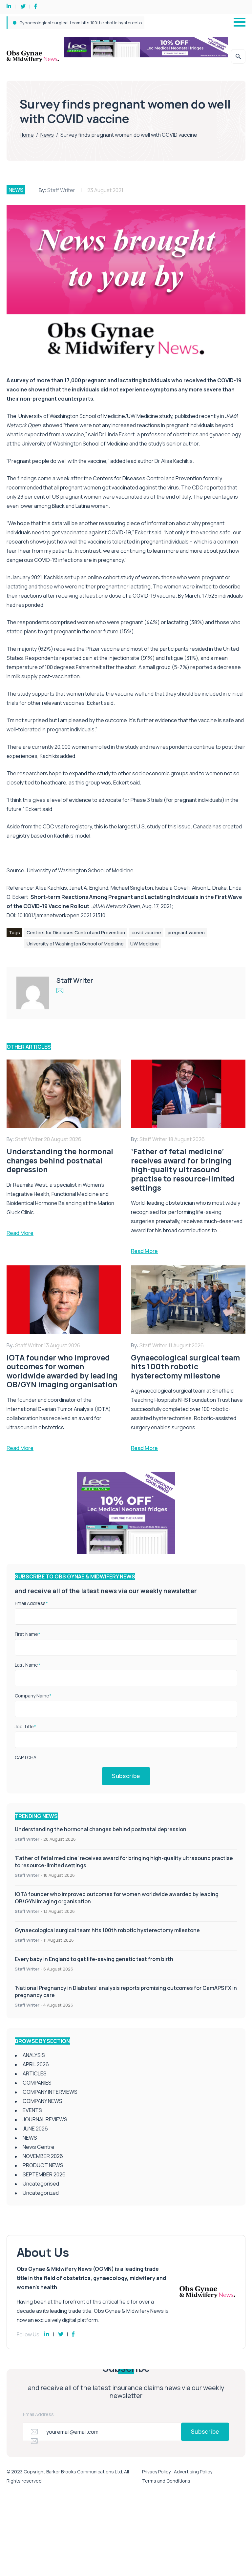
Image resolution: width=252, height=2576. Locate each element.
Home (27, 135)
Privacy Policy (156, 2472)
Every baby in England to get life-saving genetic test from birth (83, 23)
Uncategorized (41, 2193)
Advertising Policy (193, 2472)
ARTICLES (35, 2073)
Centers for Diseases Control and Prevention (76, 932)
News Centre (39, 2147)
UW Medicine (145, 944)
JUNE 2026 (35, 2129)
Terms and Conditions (166, 2481)
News (47, 135)
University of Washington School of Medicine (80, 870)
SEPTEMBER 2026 (44, 2174)
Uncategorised (41, 2184)
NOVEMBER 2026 (43, 2156)
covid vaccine (146, 932)
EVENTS (32, 2110)
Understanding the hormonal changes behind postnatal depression (101, 1829)
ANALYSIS (34, 2055)
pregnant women (186, 932)
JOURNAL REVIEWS (45, 2119)
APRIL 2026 (36, 2064)
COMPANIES (37, 2083)
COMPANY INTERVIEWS (50, 2092)
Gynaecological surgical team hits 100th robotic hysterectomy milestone (107, 1930)
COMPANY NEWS (42, 2101)
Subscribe (126, 1776)
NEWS (16, 190)
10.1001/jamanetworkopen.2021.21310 (62, 915)
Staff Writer (61, 190)
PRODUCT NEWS (43, 2165)
